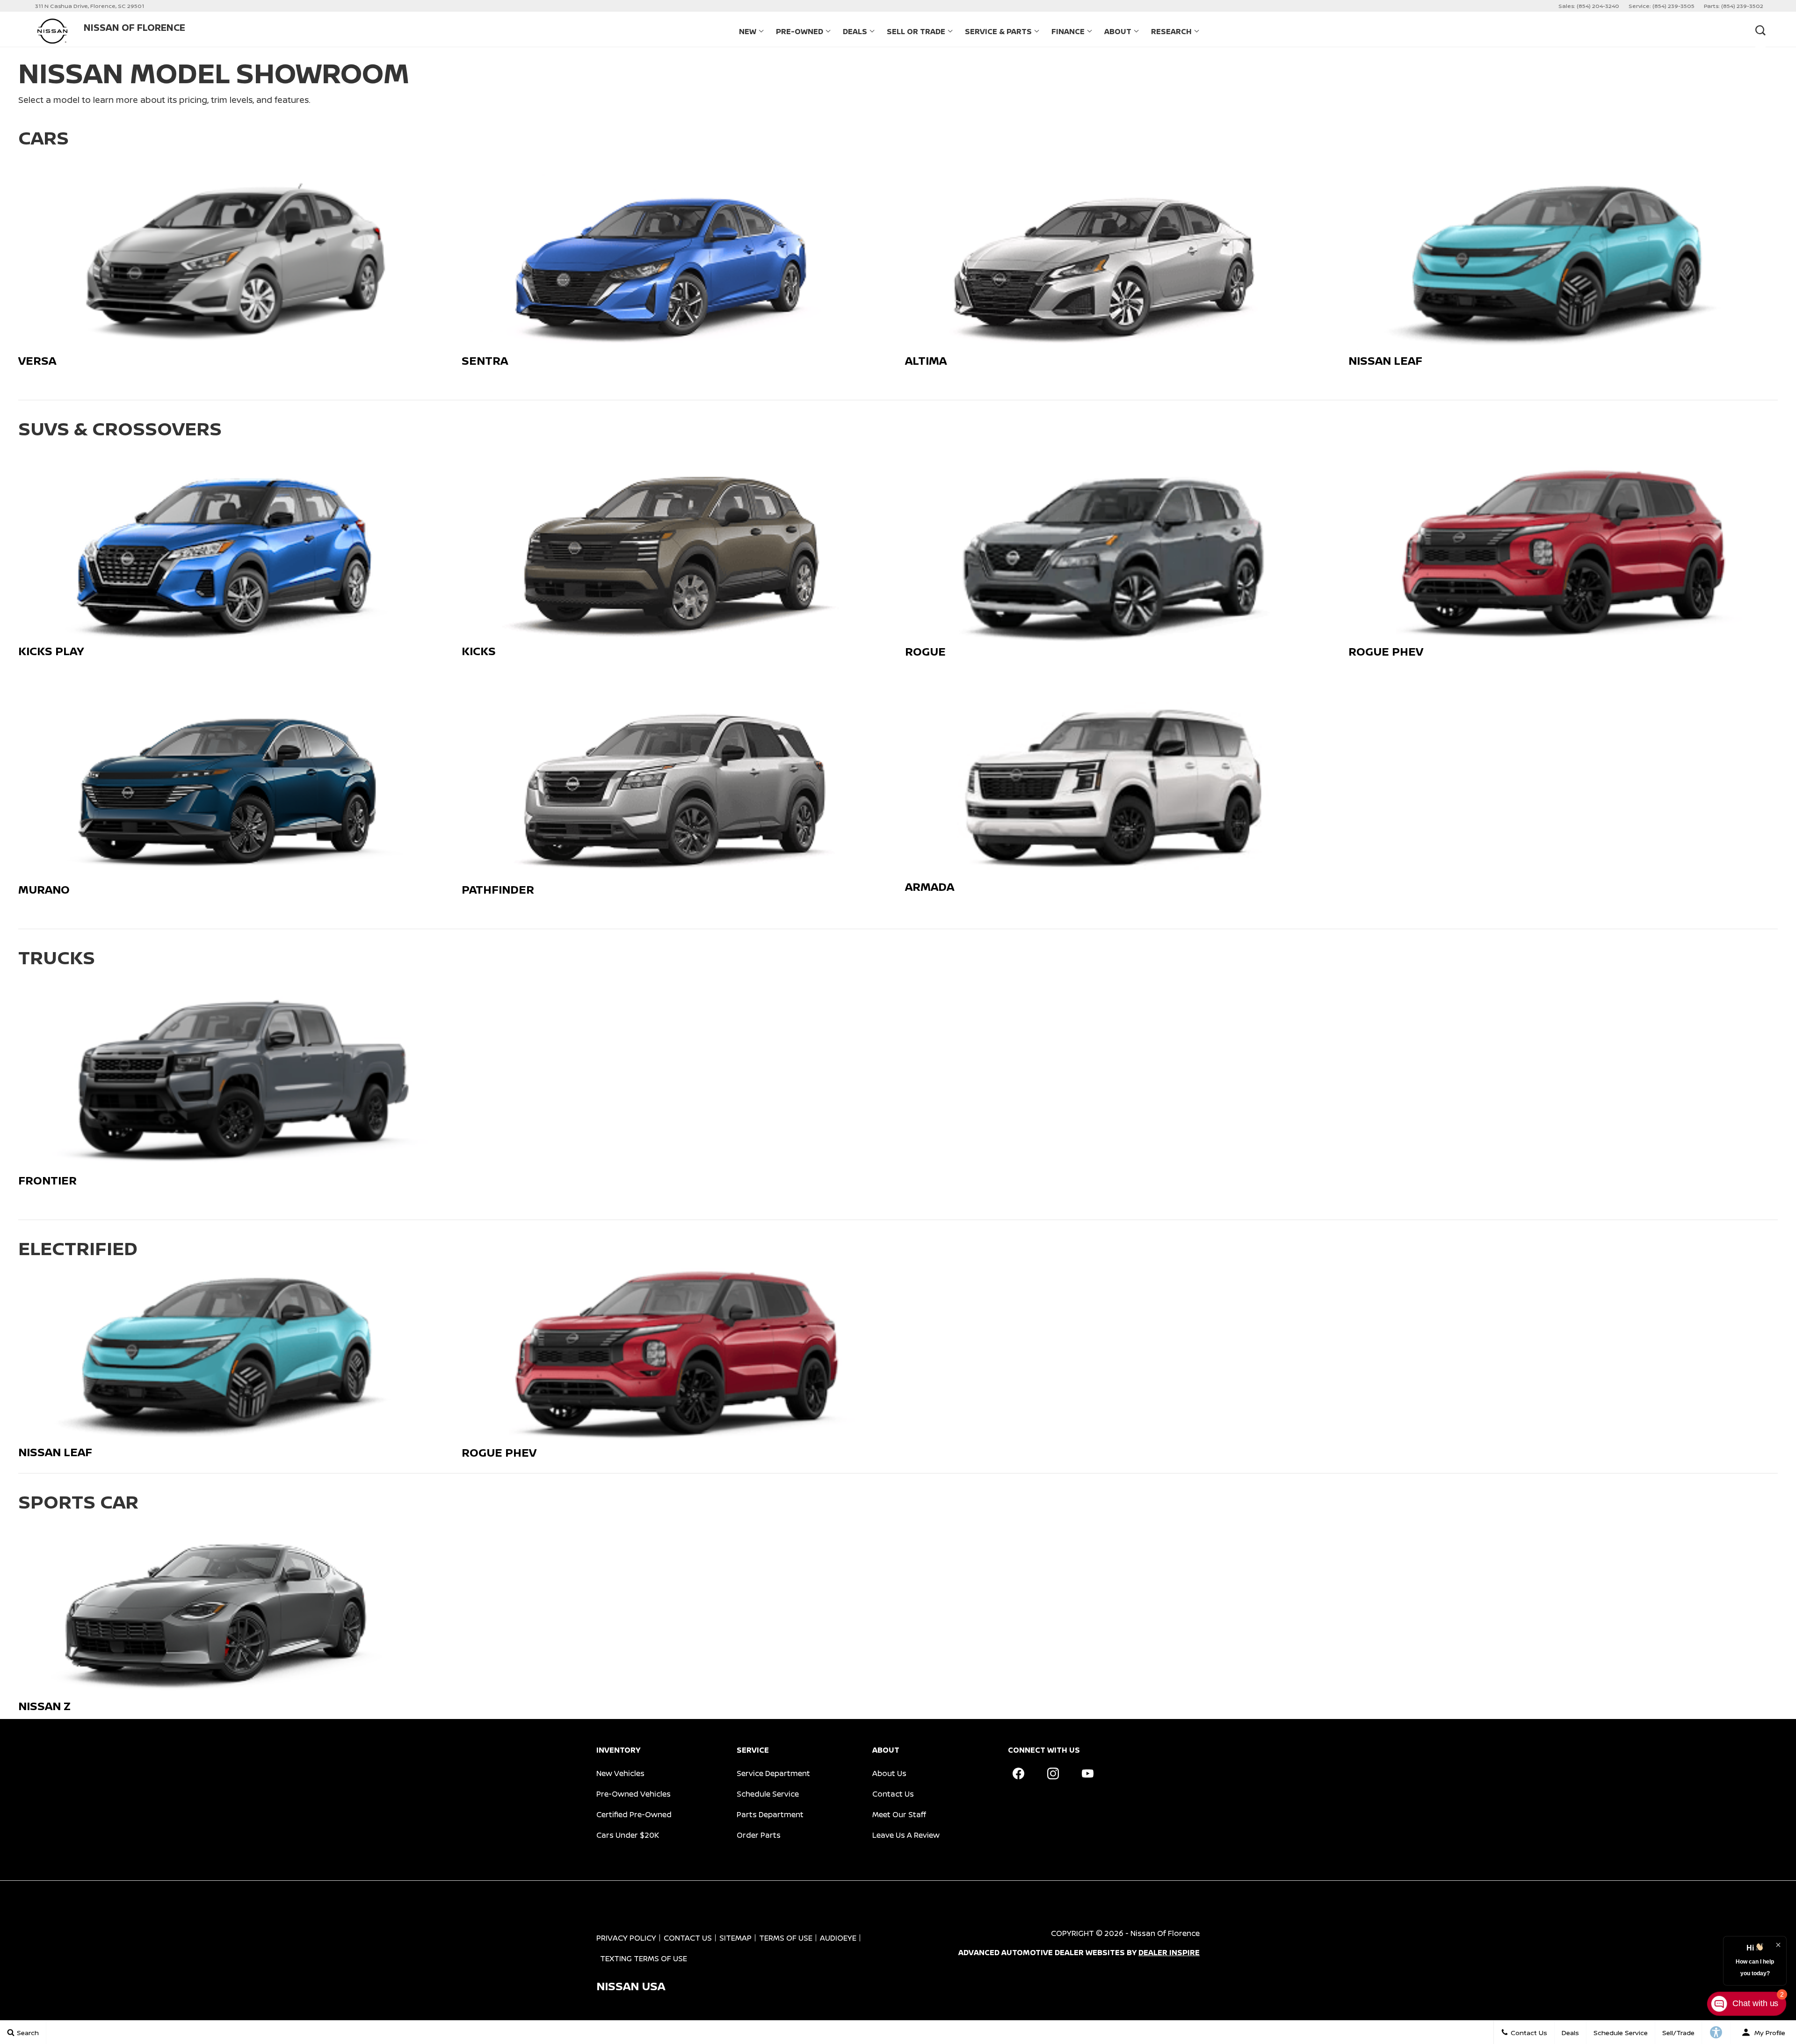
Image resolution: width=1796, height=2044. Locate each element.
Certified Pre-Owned (634, 1814)
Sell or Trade (916, 31)
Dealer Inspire (1169, 1952)
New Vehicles (620, 1773)
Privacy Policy (626, 1938)
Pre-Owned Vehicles (634, 1794)
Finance (1068, 31)
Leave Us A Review (906, 1835)
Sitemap (735, 1938)
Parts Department (770, 1814)
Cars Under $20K (628, 1835)
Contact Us (893, 1794)
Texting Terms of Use (644, 1958)
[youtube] (1087, 1773)
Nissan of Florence (1165, 1933)
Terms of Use (786, 1938)
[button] (1760, 30)
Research (1171, 31)
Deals (855, 31)
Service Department (773, 1773)
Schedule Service (768, 1794)
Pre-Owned (800, 31)
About (1118, 31)
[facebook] (1018, 1773)
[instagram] (1053, 1773)
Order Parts (759, 1835)
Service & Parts (998, 31)
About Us (889, 1773)
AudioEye (838, 1938)
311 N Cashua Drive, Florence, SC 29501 (90, 6)
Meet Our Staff (899, 1814)
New (748, 31)
